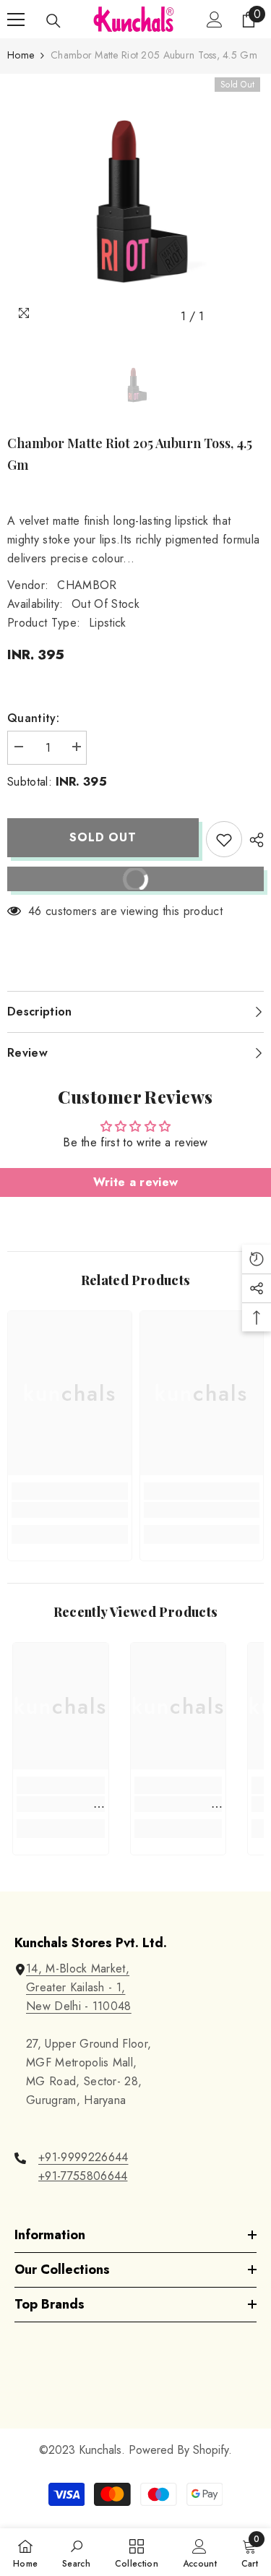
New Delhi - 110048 (79, 2006)
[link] (70, 1510)
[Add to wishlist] (224, 839)
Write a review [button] (135, 1182)
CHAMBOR (87, 585)
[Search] (53, 21)
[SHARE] (253, 840)
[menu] (16, 20)
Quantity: (33, 718)
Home (21, 55)
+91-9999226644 (83, 2157)
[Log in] (215, 20)
